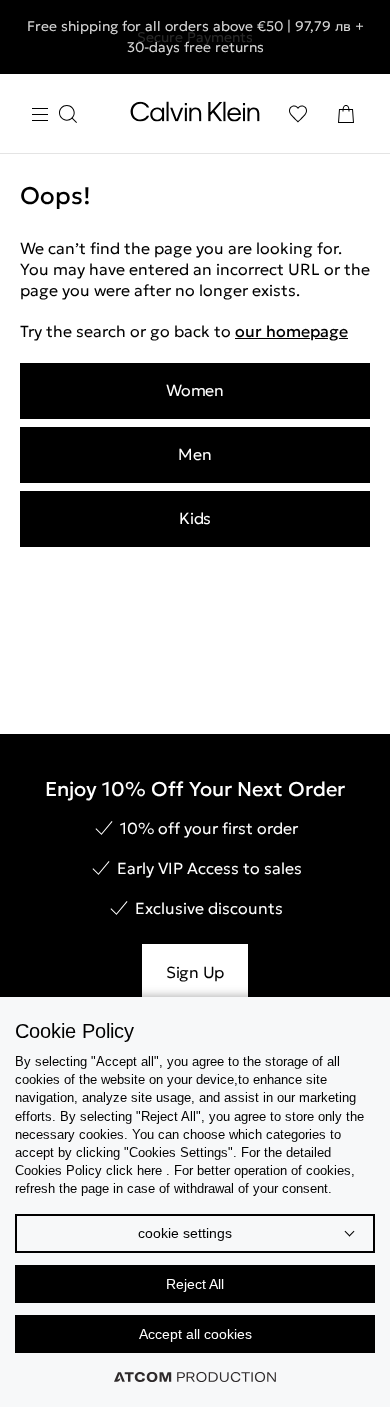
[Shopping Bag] (346, 114)
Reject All (195, 1284)
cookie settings (185, 1233)
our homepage (291, 331)
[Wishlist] (298, 114)
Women (195, 390)
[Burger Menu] (54, 114)
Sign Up (195, 972)
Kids (195, 518)
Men (194, 454)
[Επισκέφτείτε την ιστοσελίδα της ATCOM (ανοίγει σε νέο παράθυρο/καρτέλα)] (195, 1377)
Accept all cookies (195, 1334)
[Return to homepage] (195, 116)
